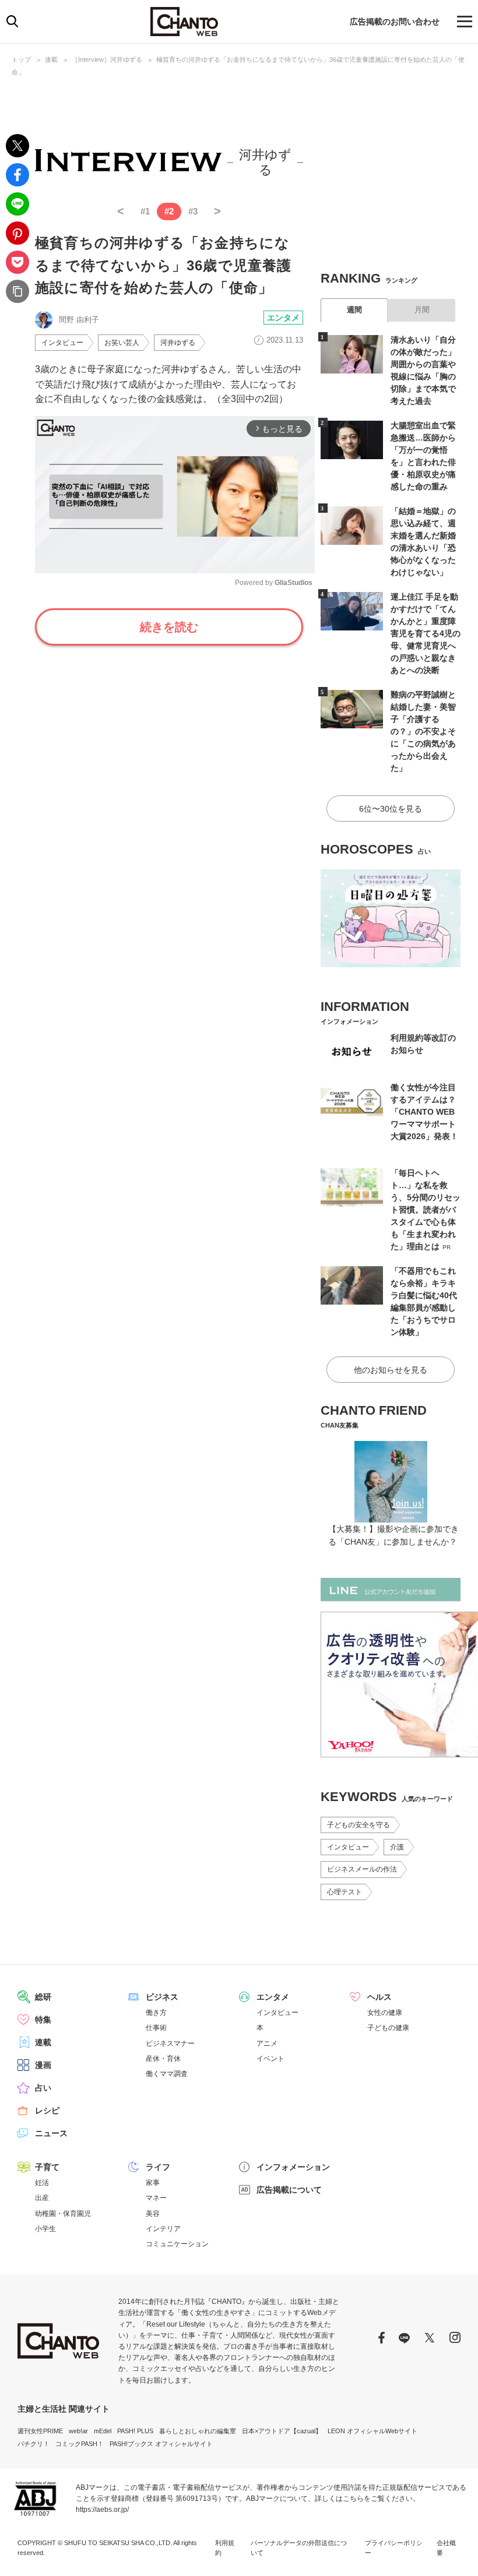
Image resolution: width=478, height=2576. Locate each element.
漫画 (43, 2065)
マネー (156, 2198)
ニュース (51, 2133)
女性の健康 (385, 2013)
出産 (42, 2198)
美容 (153, 2214)
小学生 (45, 2229)
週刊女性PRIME (40, 2431)
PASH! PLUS (135, 2431)
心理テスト (345, 1892)
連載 (51, 59)
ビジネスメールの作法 (362, 1869)
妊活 (42, 2183)
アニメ (267, 2043)
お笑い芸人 (122, 343)
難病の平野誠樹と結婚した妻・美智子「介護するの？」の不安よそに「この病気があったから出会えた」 (423, 731)
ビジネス (162, 1997)
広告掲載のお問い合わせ (395, 22)
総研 (43, 1997)
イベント (270, 2059)
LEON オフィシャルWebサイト (372, 2431)
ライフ (158, 2167)
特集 (43, 2020)
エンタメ (283, 318)
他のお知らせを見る (391, 1370)
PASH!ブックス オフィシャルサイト (161, 2444)
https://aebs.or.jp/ (102, 2510)
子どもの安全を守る (358, 1825)
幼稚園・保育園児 (63, 2214)
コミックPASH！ (80, 2444)
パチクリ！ (34, 2444)
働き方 (156, 2013)
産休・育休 (163, 2059)
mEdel (103, 2431)
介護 (397, 1847)
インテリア (163, 2229)
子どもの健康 (388, 2028)
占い (43, 2088)
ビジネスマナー (170, 2043)
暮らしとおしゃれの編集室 (198, 2431)
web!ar (78, 2431)
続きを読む (169, 627)
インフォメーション (293, 2167)
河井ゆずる (178, 343)
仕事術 (156, 2028)
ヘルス (379, 1997)
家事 (153, 2183)
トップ (21, 59)
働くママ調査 (167, 2074)
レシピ (47, 2110)
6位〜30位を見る (391, 809)
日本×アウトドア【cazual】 (282, 2431)
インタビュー (62, 343)
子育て (47, 2167)
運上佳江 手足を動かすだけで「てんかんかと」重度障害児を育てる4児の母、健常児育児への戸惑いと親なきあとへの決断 (426, 633)
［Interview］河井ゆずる (107, 59)
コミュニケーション (177, 2244)
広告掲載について (289, 2190)
